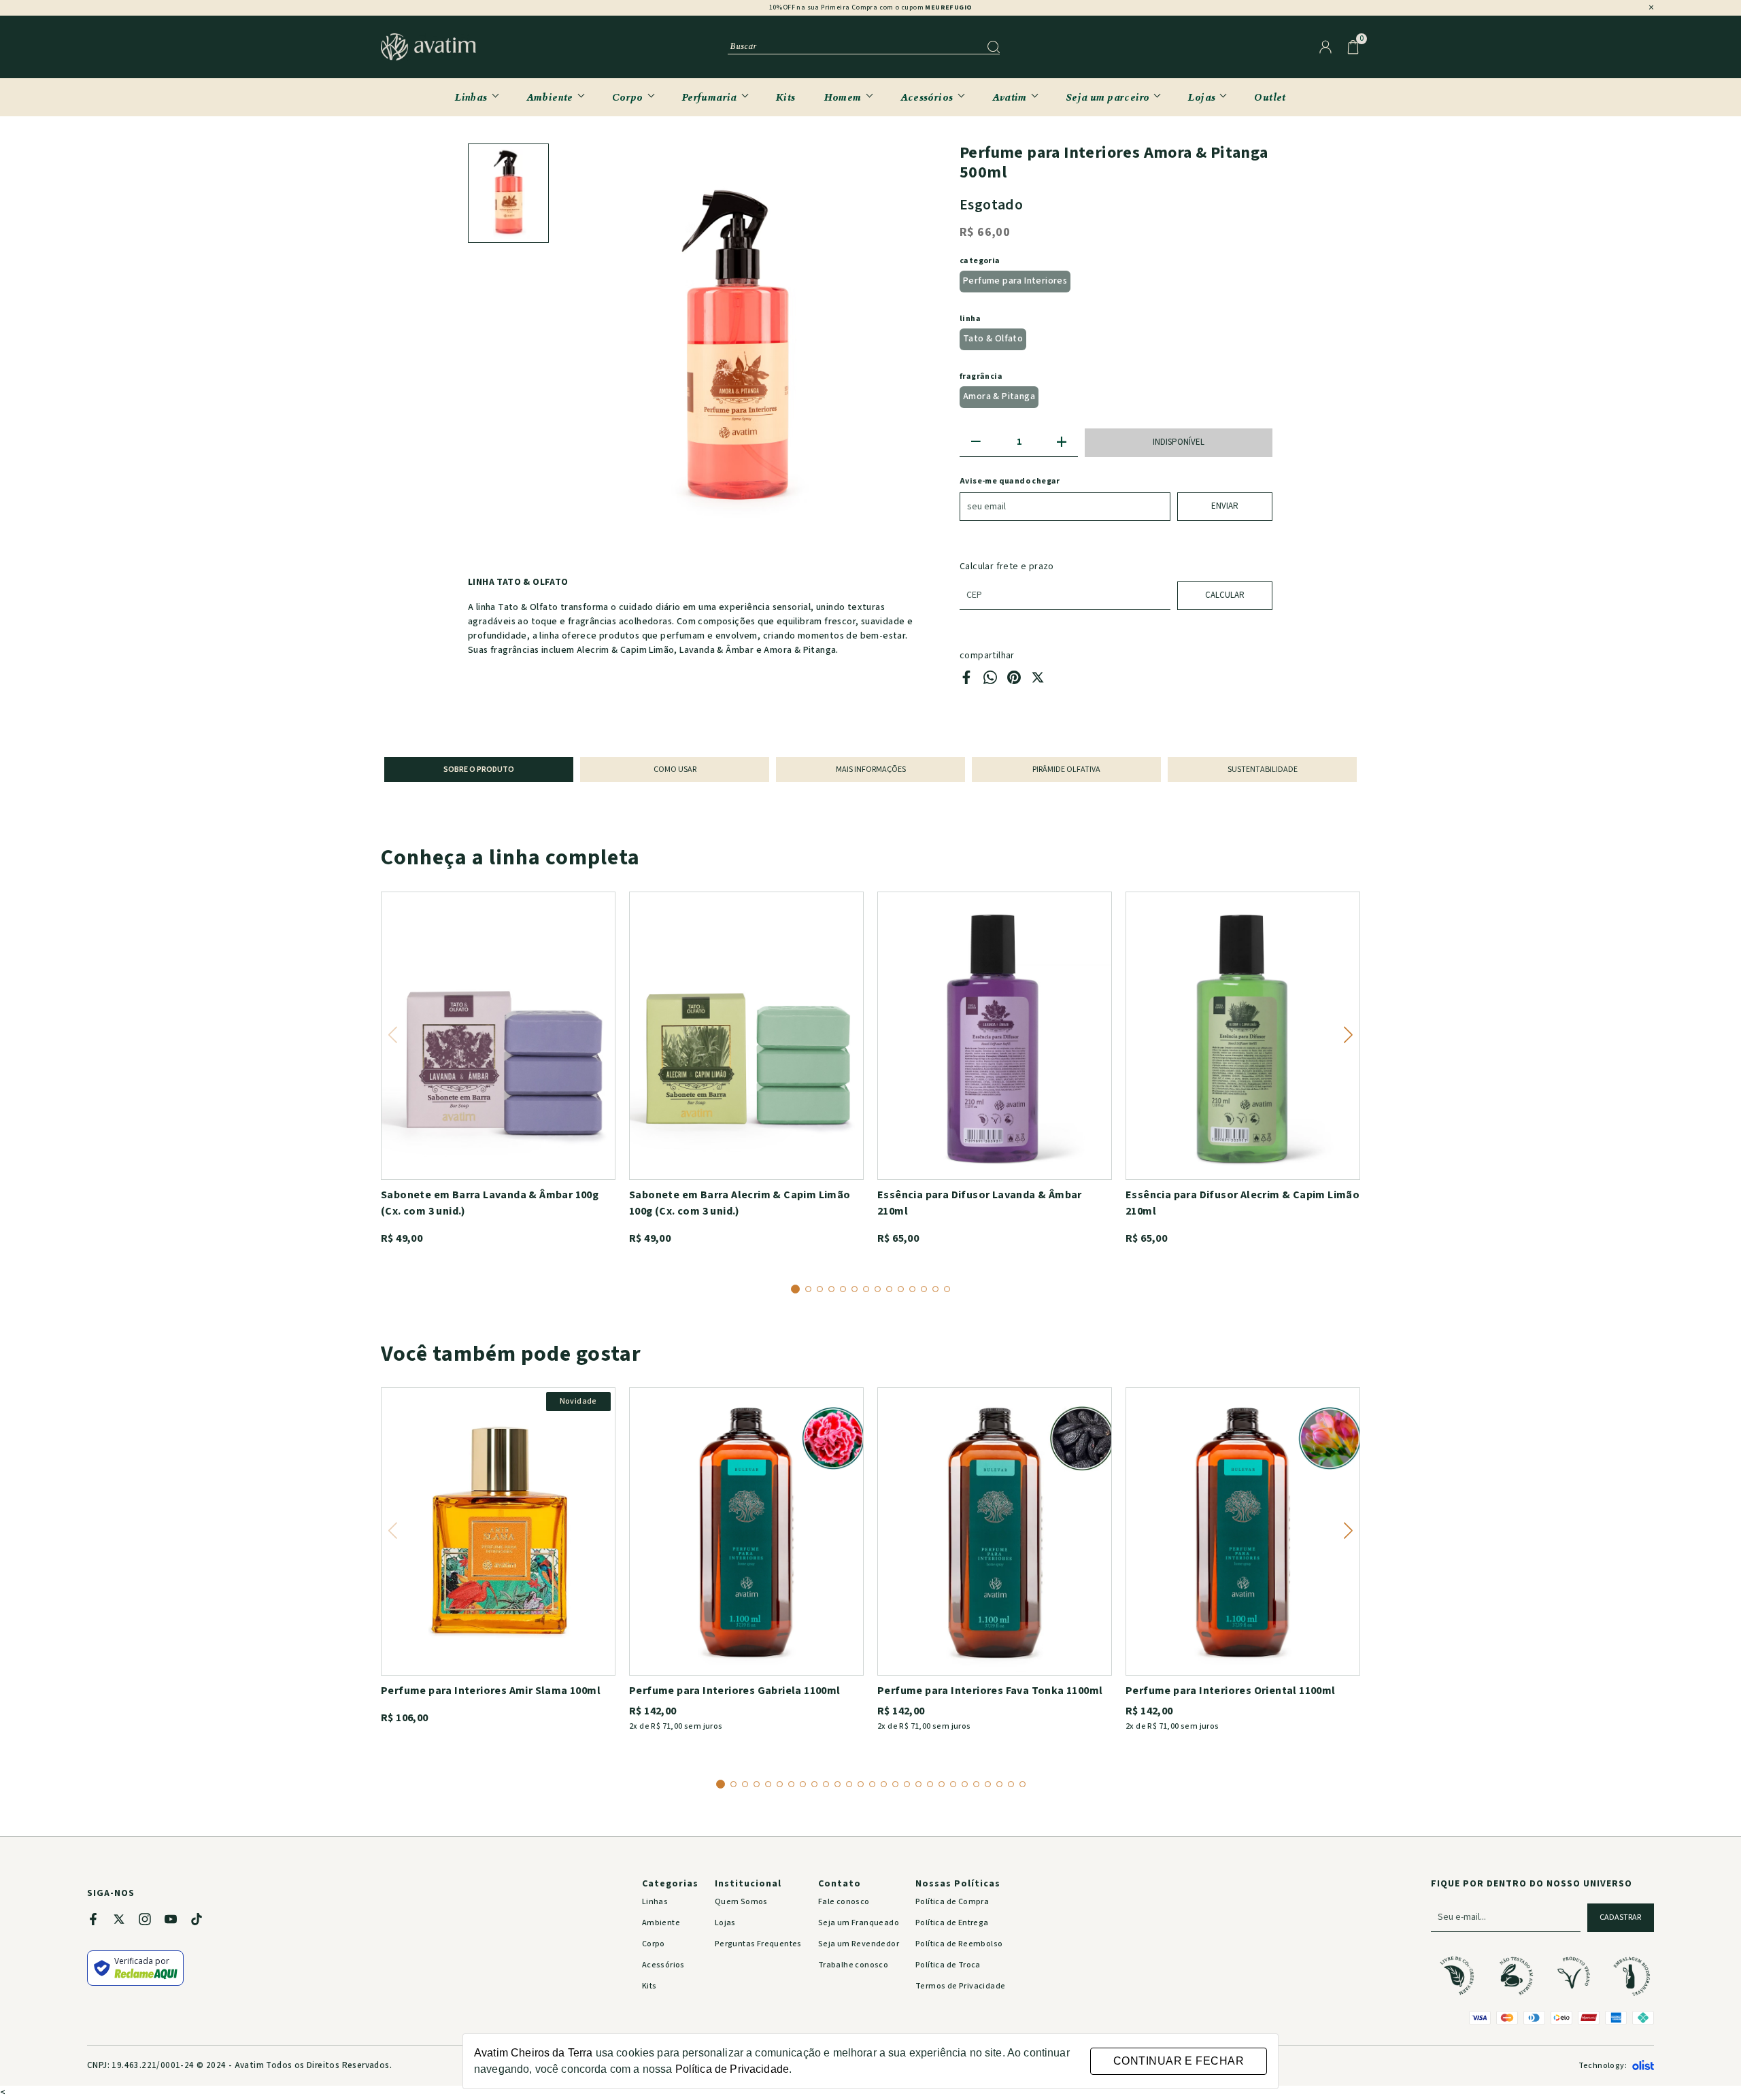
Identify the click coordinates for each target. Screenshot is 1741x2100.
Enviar (1225, 506)
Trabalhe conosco (853, 1965)
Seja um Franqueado (859, 1923)
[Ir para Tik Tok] (203, 1921)
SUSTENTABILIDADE (1263, 769)
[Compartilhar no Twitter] (1038, 681)
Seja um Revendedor (859, 1944)
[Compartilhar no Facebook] (966, 681)
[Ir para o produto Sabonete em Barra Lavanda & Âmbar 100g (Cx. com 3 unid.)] (498, 1036)
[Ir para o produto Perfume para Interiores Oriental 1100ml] (1243, 1531)
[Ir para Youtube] (178, 1921)
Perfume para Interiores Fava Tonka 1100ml (990, 1691)
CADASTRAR (1620, 1917)
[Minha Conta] (1325, 47)
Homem (843, 97)
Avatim (1010, 97)
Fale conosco (844, 1902)
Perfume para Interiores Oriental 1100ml (1231, 1691)
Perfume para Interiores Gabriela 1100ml (735, 1691)
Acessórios (927, 97)
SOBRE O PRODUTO (479, 769)
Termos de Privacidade (960, 1986)
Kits (786, 97)
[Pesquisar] (994, 47)
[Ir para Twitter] (126, 1921)
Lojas (1202, 97)
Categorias (670, 1884)
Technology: (1603, 2066)
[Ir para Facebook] (100, 1921)
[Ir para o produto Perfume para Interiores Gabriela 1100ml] (746, 1531)
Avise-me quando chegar (1010, 481)
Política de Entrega (952, 1923)
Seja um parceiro (1108, 97)
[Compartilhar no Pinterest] (1014, 681)
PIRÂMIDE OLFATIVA (1066, 769)
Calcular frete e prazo (1007, 566)
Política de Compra (952, 1902)
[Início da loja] (428, 47)
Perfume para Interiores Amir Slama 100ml (491, 1691)
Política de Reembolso (959, 1944)
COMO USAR (675, 769)
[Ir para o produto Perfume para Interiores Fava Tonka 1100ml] (995, 1531)
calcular (1225, 595)
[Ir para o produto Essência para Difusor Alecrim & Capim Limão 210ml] (1243, 1036)
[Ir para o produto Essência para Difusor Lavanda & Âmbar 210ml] (995, 1036)
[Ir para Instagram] (152, 1921)
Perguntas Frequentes (758, 1944)
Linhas (471, 97)
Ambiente (550, 97)
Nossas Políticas (958, 1884)
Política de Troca (948, 1965)
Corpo (628, 97)
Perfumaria (710, 97)
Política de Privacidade (732, 2069)
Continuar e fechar (1179, 2061)
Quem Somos (741, 1902)
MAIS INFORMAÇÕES (871, 769)
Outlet (1270, 97)
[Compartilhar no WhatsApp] (990, 681)
